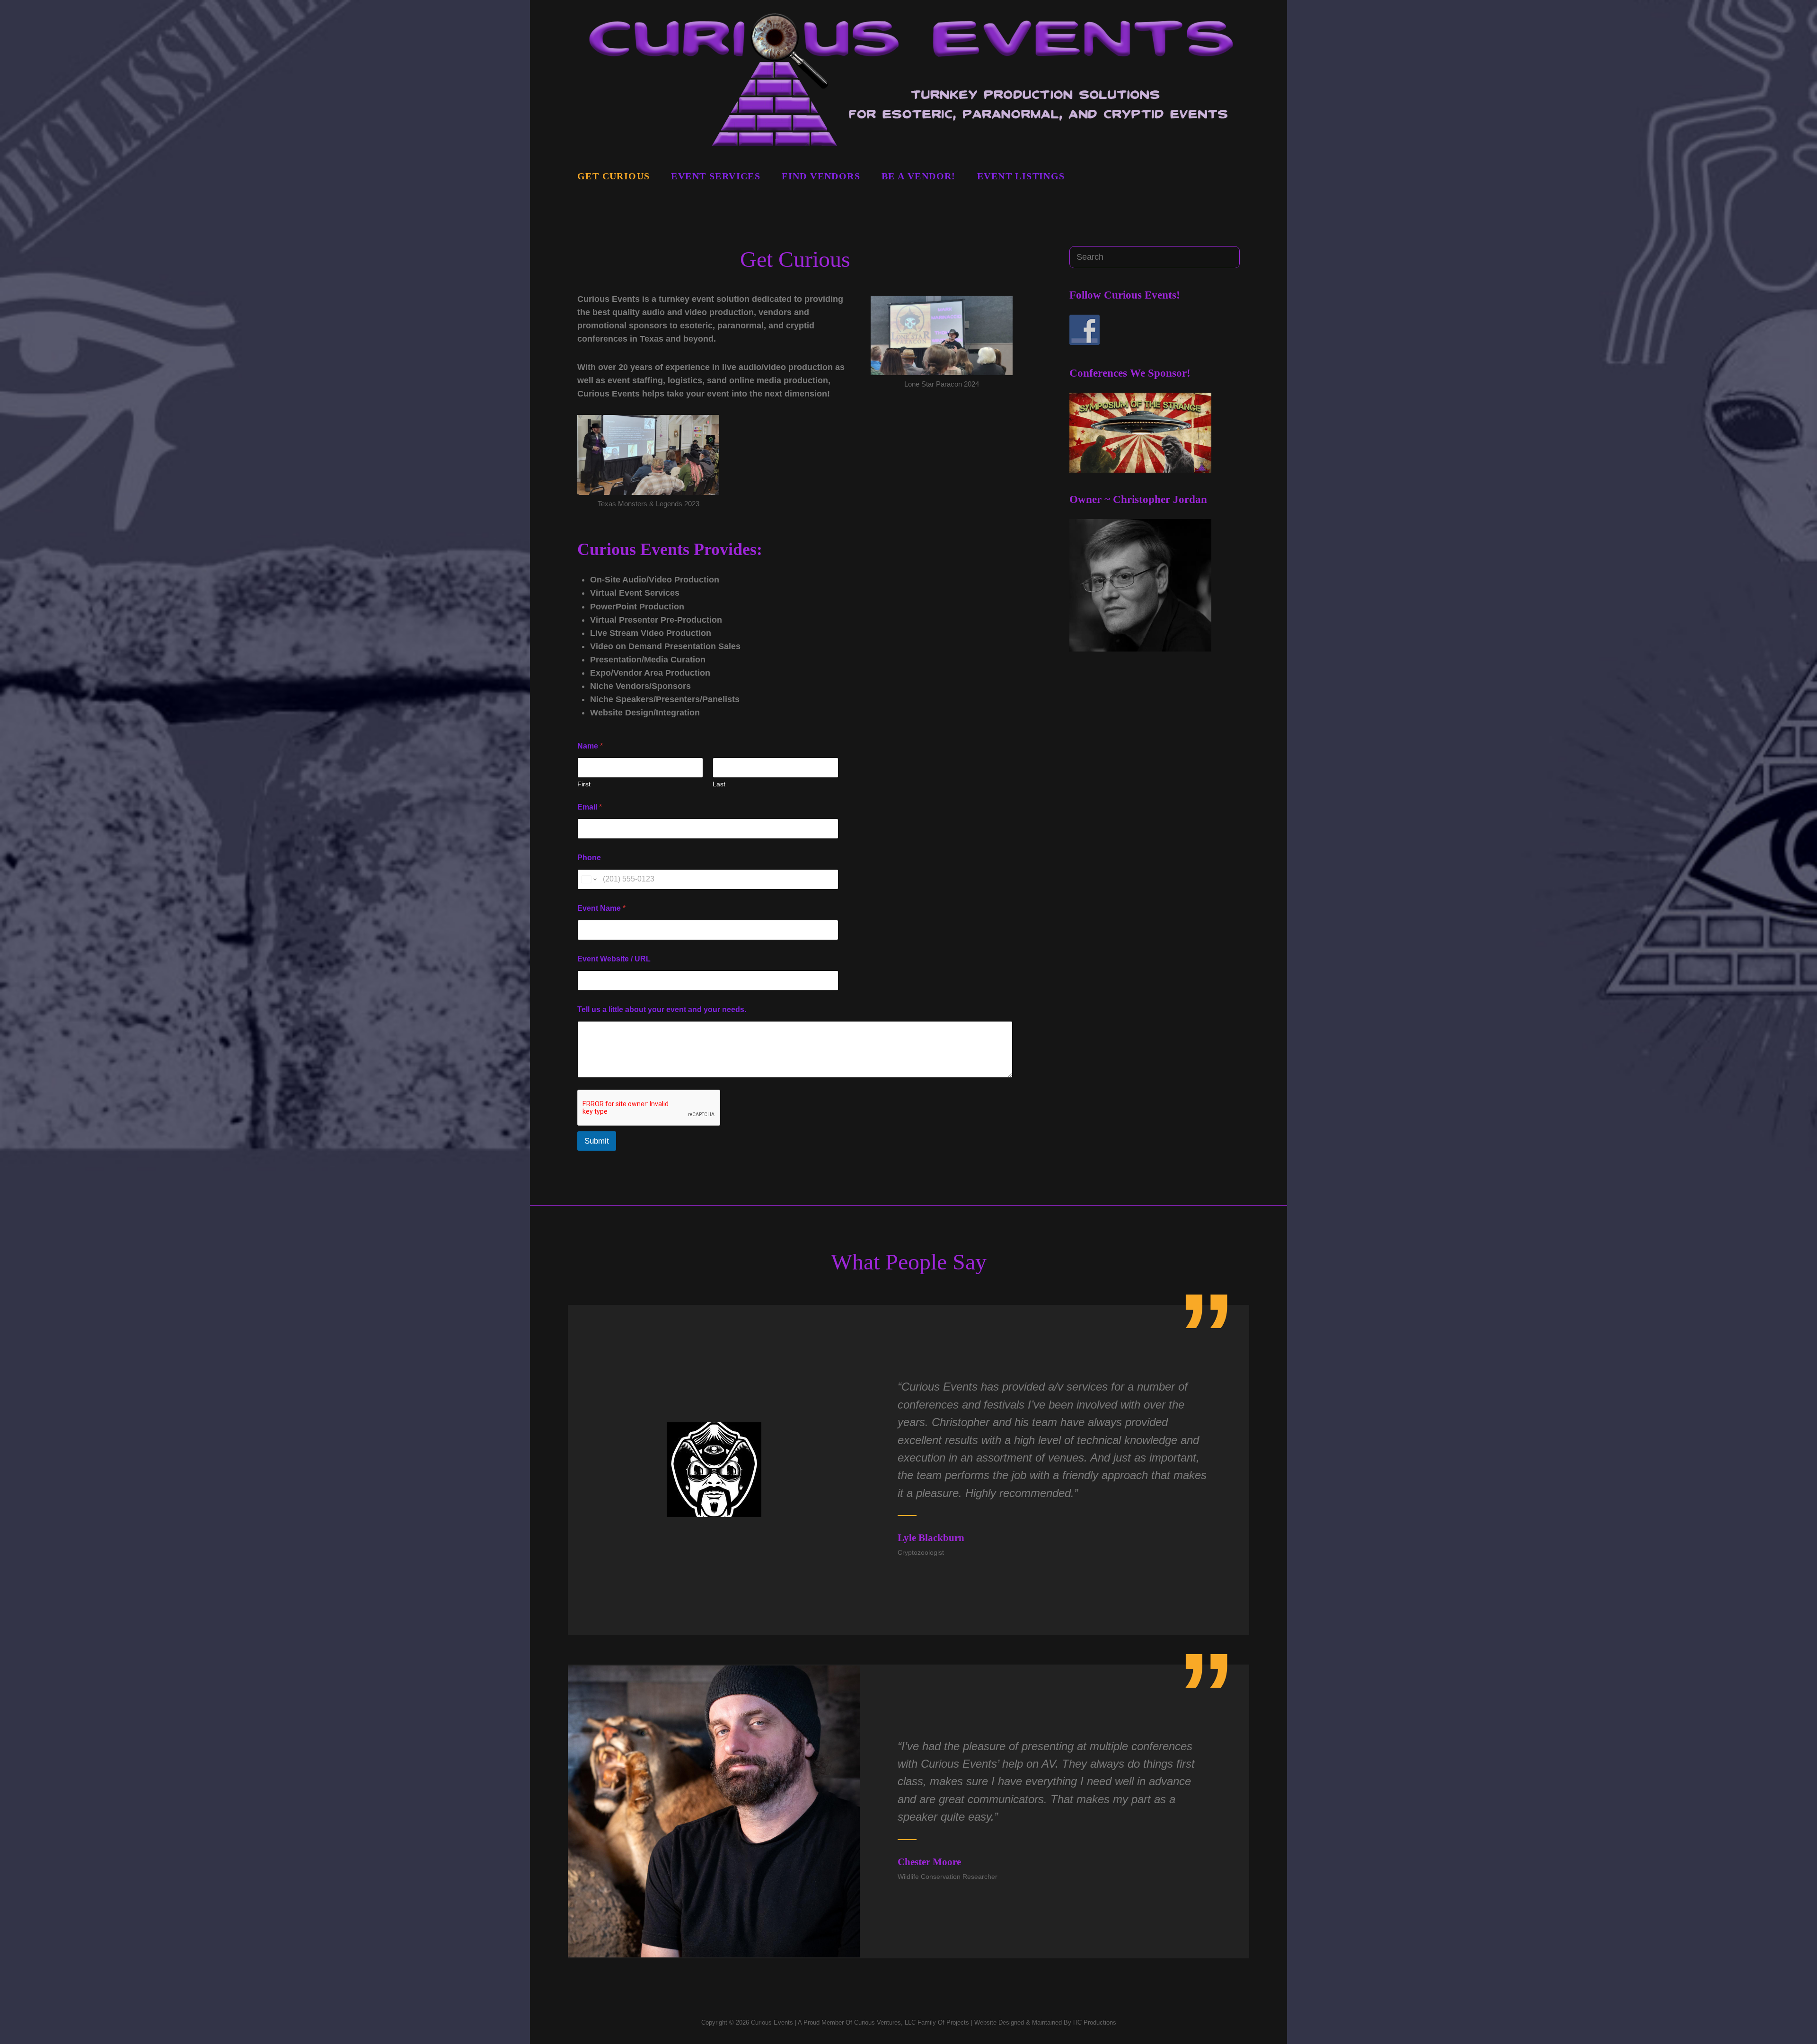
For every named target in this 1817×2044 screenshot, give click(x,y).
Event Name (601, 908)
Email (590, 807)
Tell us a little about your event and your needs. (662, 1009)
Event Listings (1021, 176)
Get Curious (613, 176)
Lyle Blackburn (931, 1538)
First (584, 784)
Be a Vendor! (919, 176)
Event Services (716, 176)
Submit (597, 1141)
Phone (589, 858)
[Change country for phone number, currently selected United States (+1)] (588, 879)
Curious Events (772, 2022)
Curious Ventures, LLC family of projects (911, 2022)
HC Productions (1095, 2022)
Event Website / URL (614, 959)
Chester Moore (929, 1862)
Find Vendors (821, 176)
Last (719, 784)
